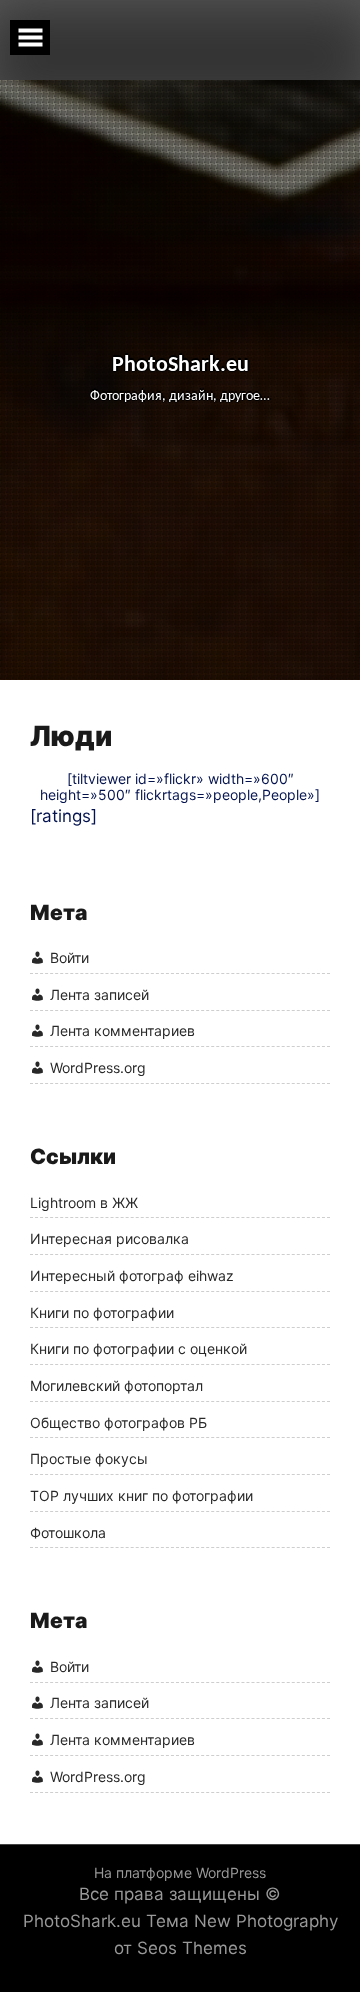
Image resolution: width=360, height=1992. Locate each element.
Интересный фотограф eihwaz (132, 1276)
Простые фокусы (89, 1459)
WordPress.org (98, 1067)
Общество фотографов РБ (118, 1423)
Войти (69, 957)
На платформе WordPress (180, 1872)
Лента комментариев (122, 1031)
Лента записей (99, 994)
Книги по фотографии (102, 1313)
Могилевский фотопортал (116, 1386)
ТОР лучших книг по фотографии (141, 1496)
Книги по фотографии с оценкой (138, 1349)
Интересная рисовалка (109, 1239)
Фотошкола (68, 1533)
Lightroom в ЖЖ (84, 1203)
